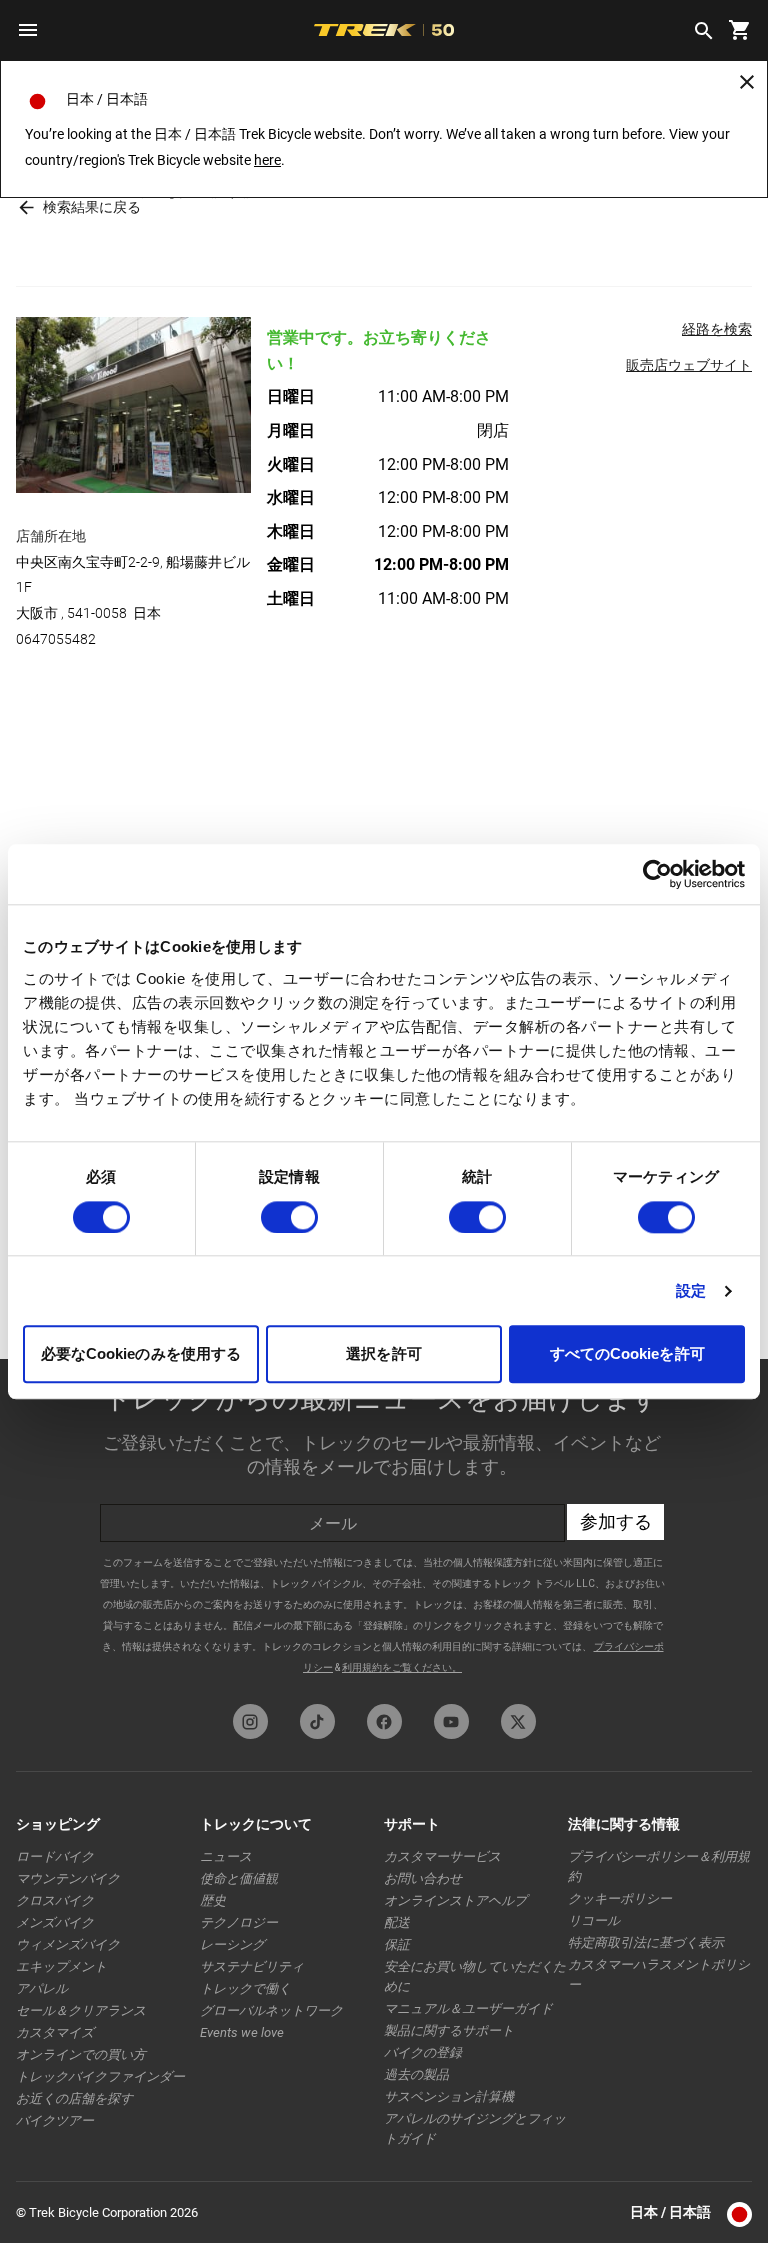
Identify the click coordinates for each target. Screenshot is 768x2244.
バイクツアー (55, 2120)
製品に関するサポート (449, 2030)
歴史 (213, 1900)
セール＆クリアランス (81, 2010)
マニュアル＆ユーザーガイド (468, 2008)
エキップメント (61, 1966)
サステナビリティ (252, 1966)
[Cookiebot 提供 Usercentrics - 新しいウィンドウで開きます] (657, 874)
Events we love (242, 2032)
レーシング (232, 1944)
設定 (691, 1290)
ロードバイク (55, 1856)
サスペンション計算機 (449, 2096)
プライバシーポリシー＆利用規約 (659, 1866)
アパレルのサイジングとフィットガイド (475, 2128)
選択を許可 (384, 1354)
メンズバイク (55, 1922)
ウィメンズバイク (68, 1944)
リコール (594, 1920)
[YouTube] (451, 1721)
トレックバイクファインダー (100, 2076)
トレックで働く (245, 1988)
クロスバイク (55, 1900)
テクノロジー (239, 1922)
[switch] (289, 1217)
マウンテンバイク (68, 1878)
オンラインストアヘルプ (455, 1900)
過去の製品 (416, 2074)
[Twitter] (518, 1721)
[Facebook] (384, 1721)
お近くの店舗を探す (74, 2098)
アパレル (42, 1988)
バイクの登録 (423, 2052)
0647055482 (56, 639)
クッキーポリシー (620, 1898)
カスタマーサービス (442, 1856)
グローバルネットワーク (271, 2010)
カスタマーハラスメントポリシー (659, 1974)
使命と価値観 (239, 1878)
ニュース (226, 1856)
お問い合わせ (423, 1878)
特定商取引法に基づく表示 (646, 1942)
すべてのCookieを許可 (627, 1354)
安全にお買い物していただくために (475, 1976)
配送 (397, 1922)
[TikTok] (317, 1721)
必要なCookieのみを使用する (141, 1354)
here (267, 160)
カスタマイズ (55, 2032)
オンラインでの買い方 (81, 2054)
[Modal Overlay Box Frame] (384, 1526)
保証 (397, 1944)
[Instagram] (250, 1721)
